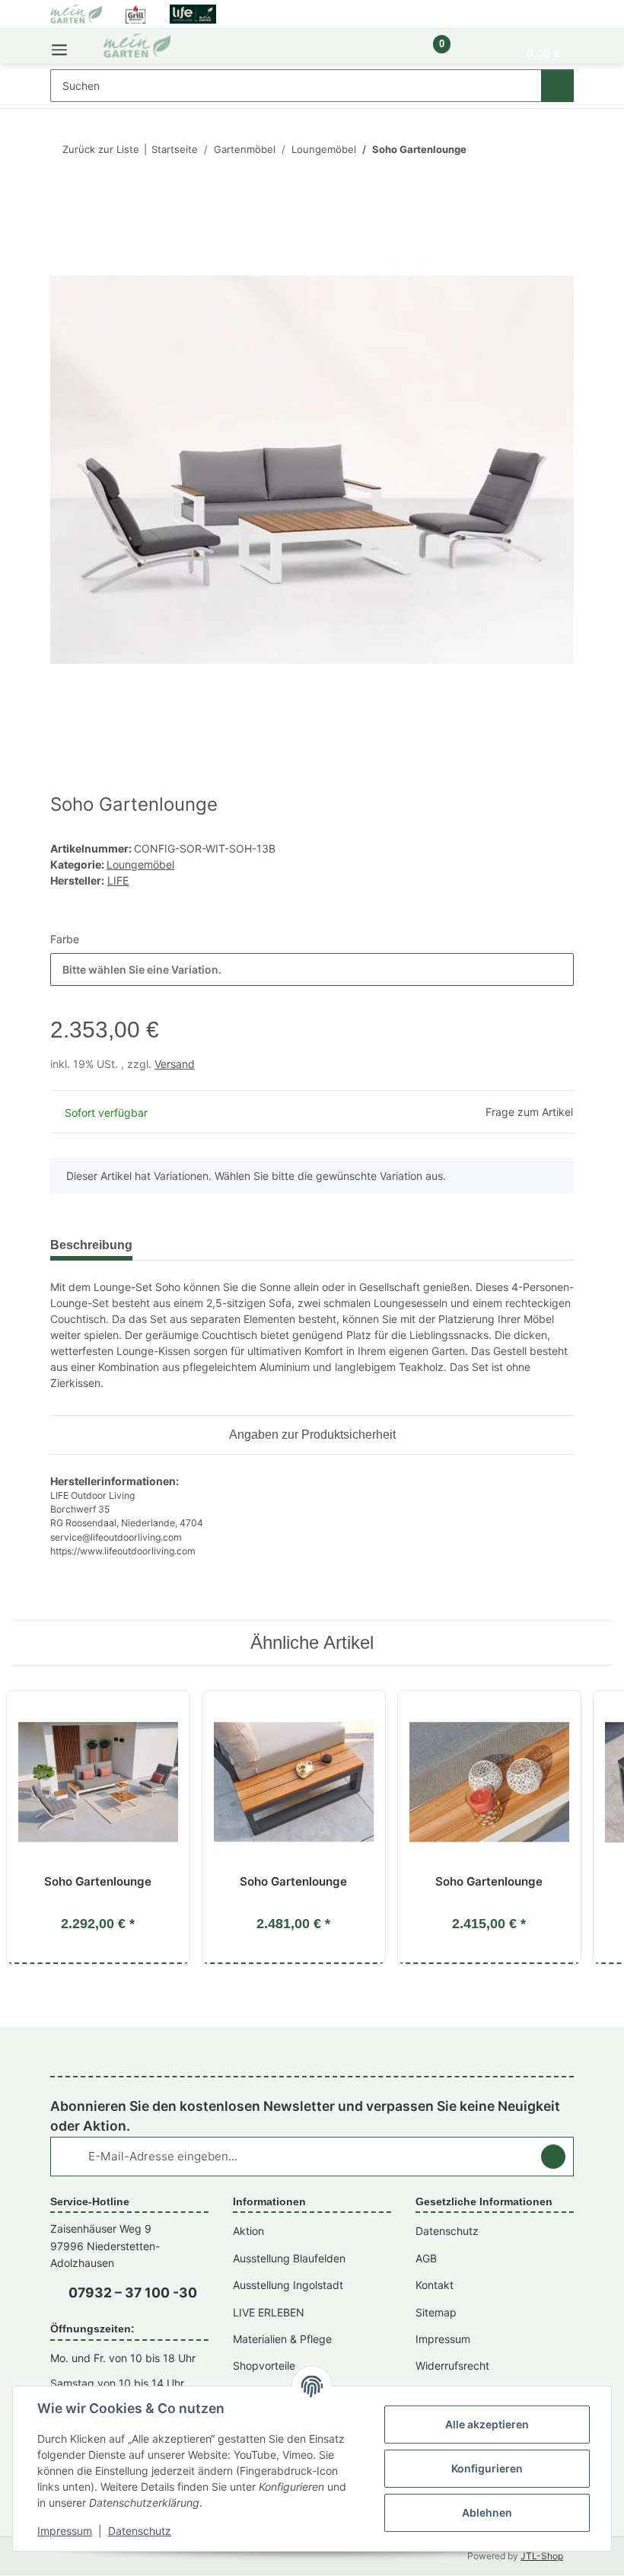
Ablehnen (487, 2512)
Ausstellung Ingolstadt (288, 2285)
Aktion (248, 2231)
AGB (426, 2258)
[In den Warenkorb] (62, 199)
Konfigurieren (487, 2468)
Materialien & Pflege (282, 2339)
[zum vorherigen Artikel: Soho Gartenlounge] (525, 150)
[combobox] (312, 969)
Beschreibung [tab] (91, 1245)
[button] (390, 52)
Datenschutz (140, 2531)
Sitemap (436, 2312)
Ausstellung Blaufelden (289, 2258)
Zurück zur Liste (101, 149)
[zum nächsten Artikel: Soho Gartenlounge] (557, 150)
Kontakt (435, 2285)
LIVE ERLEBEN (269, 2312)
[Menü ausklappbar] (59, 46)
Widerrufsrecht (452, 2366)
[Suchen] (557, 86)
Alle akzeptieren (487, 2424)
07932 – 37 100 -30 (133, 2292)
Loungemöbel (140, 864)
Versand (175, 1064)
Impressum (65, 2531)
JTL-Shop (542, 2556)
